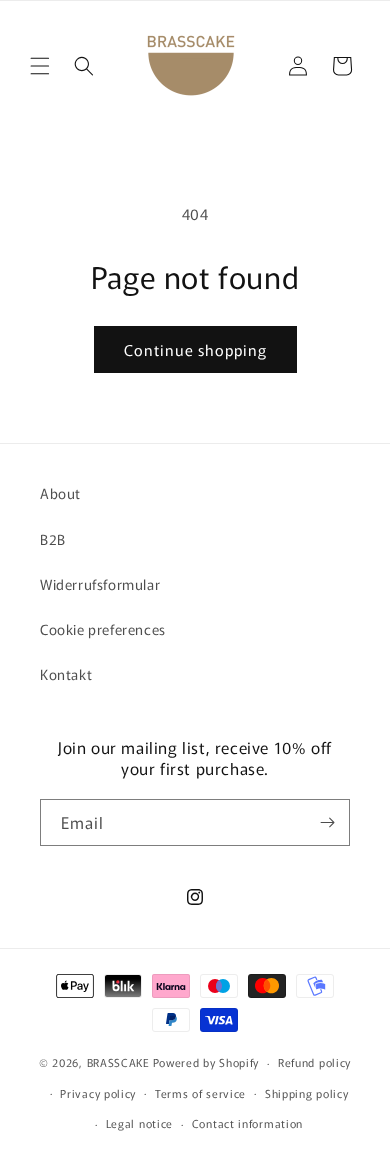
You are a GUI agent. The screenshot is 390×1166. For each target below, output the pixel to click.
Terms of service (200, 1093)
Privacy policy (98, 1093)
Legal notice (139, 1123)
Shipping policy (307, 1093)
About (60, 493)
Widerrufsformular (100, 584)
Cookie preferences (103, 629)
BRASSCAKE (118, 1062)
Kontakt (66, 674)
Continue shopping (195, 349)
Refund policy (314, 1062)
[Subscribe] (327, 822)
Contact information (247, 1123)
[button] (40, 66)
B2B (53, 539)
